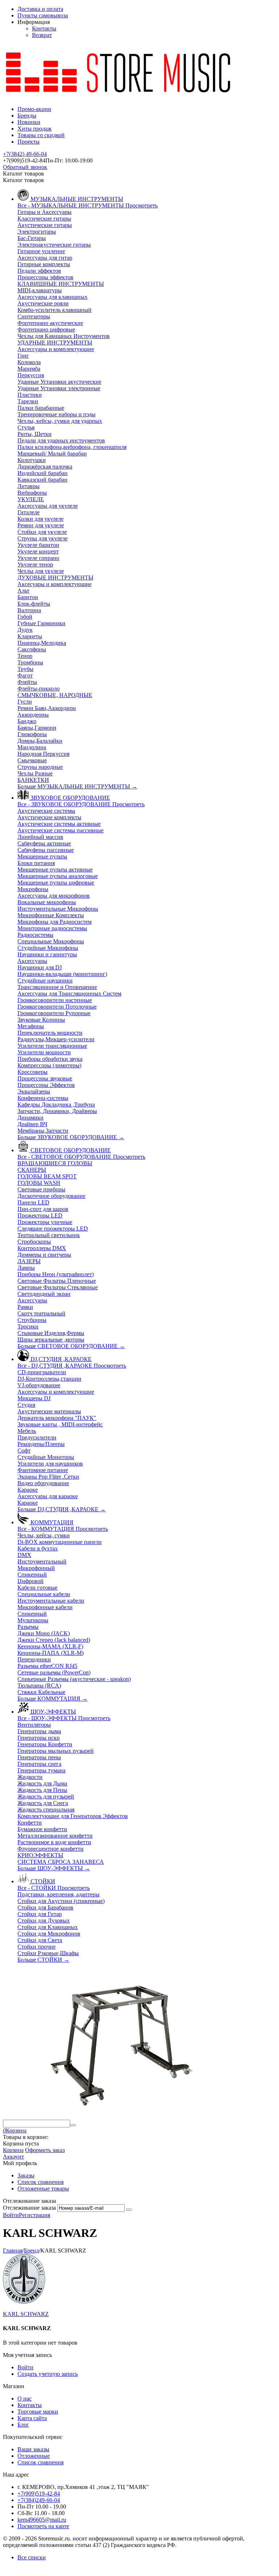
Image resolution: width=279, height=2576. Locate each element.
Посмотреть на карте (43, 2526)
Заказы (26, 2175)
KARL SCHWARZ (26, 2314)
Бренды (27, 116)
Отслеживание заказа (29, 2208)
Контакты (44, 28)
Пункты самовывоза (43, 15)
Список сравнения (41, 2182)
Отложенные (34, 2456)
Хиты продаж (35, 129)
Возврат (42, 35)
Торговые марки (38, 2412)
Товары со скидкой (41, 135)
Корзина (13, 2150)
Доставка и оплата (40, 9)
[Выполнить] (129, 2210)
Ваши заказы (33, 2449)
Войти (11, 2215)
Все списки (32, 2557)
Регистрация (35, 2215)
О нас (25, 2398)
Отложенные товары (43, 2188)
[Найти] (73, 2125)
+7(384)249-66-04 (39, 2500)
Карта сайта (32, 2418)
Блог (23, 2425)
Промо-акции (34, 109)
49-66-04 (25, 154)
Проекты (29, 142)
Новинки (29, 122)
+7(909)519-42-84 (39, 2493)
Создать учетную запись (48, 2374)
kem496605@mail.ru (42, 2520)
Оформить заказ (45, 2150)
